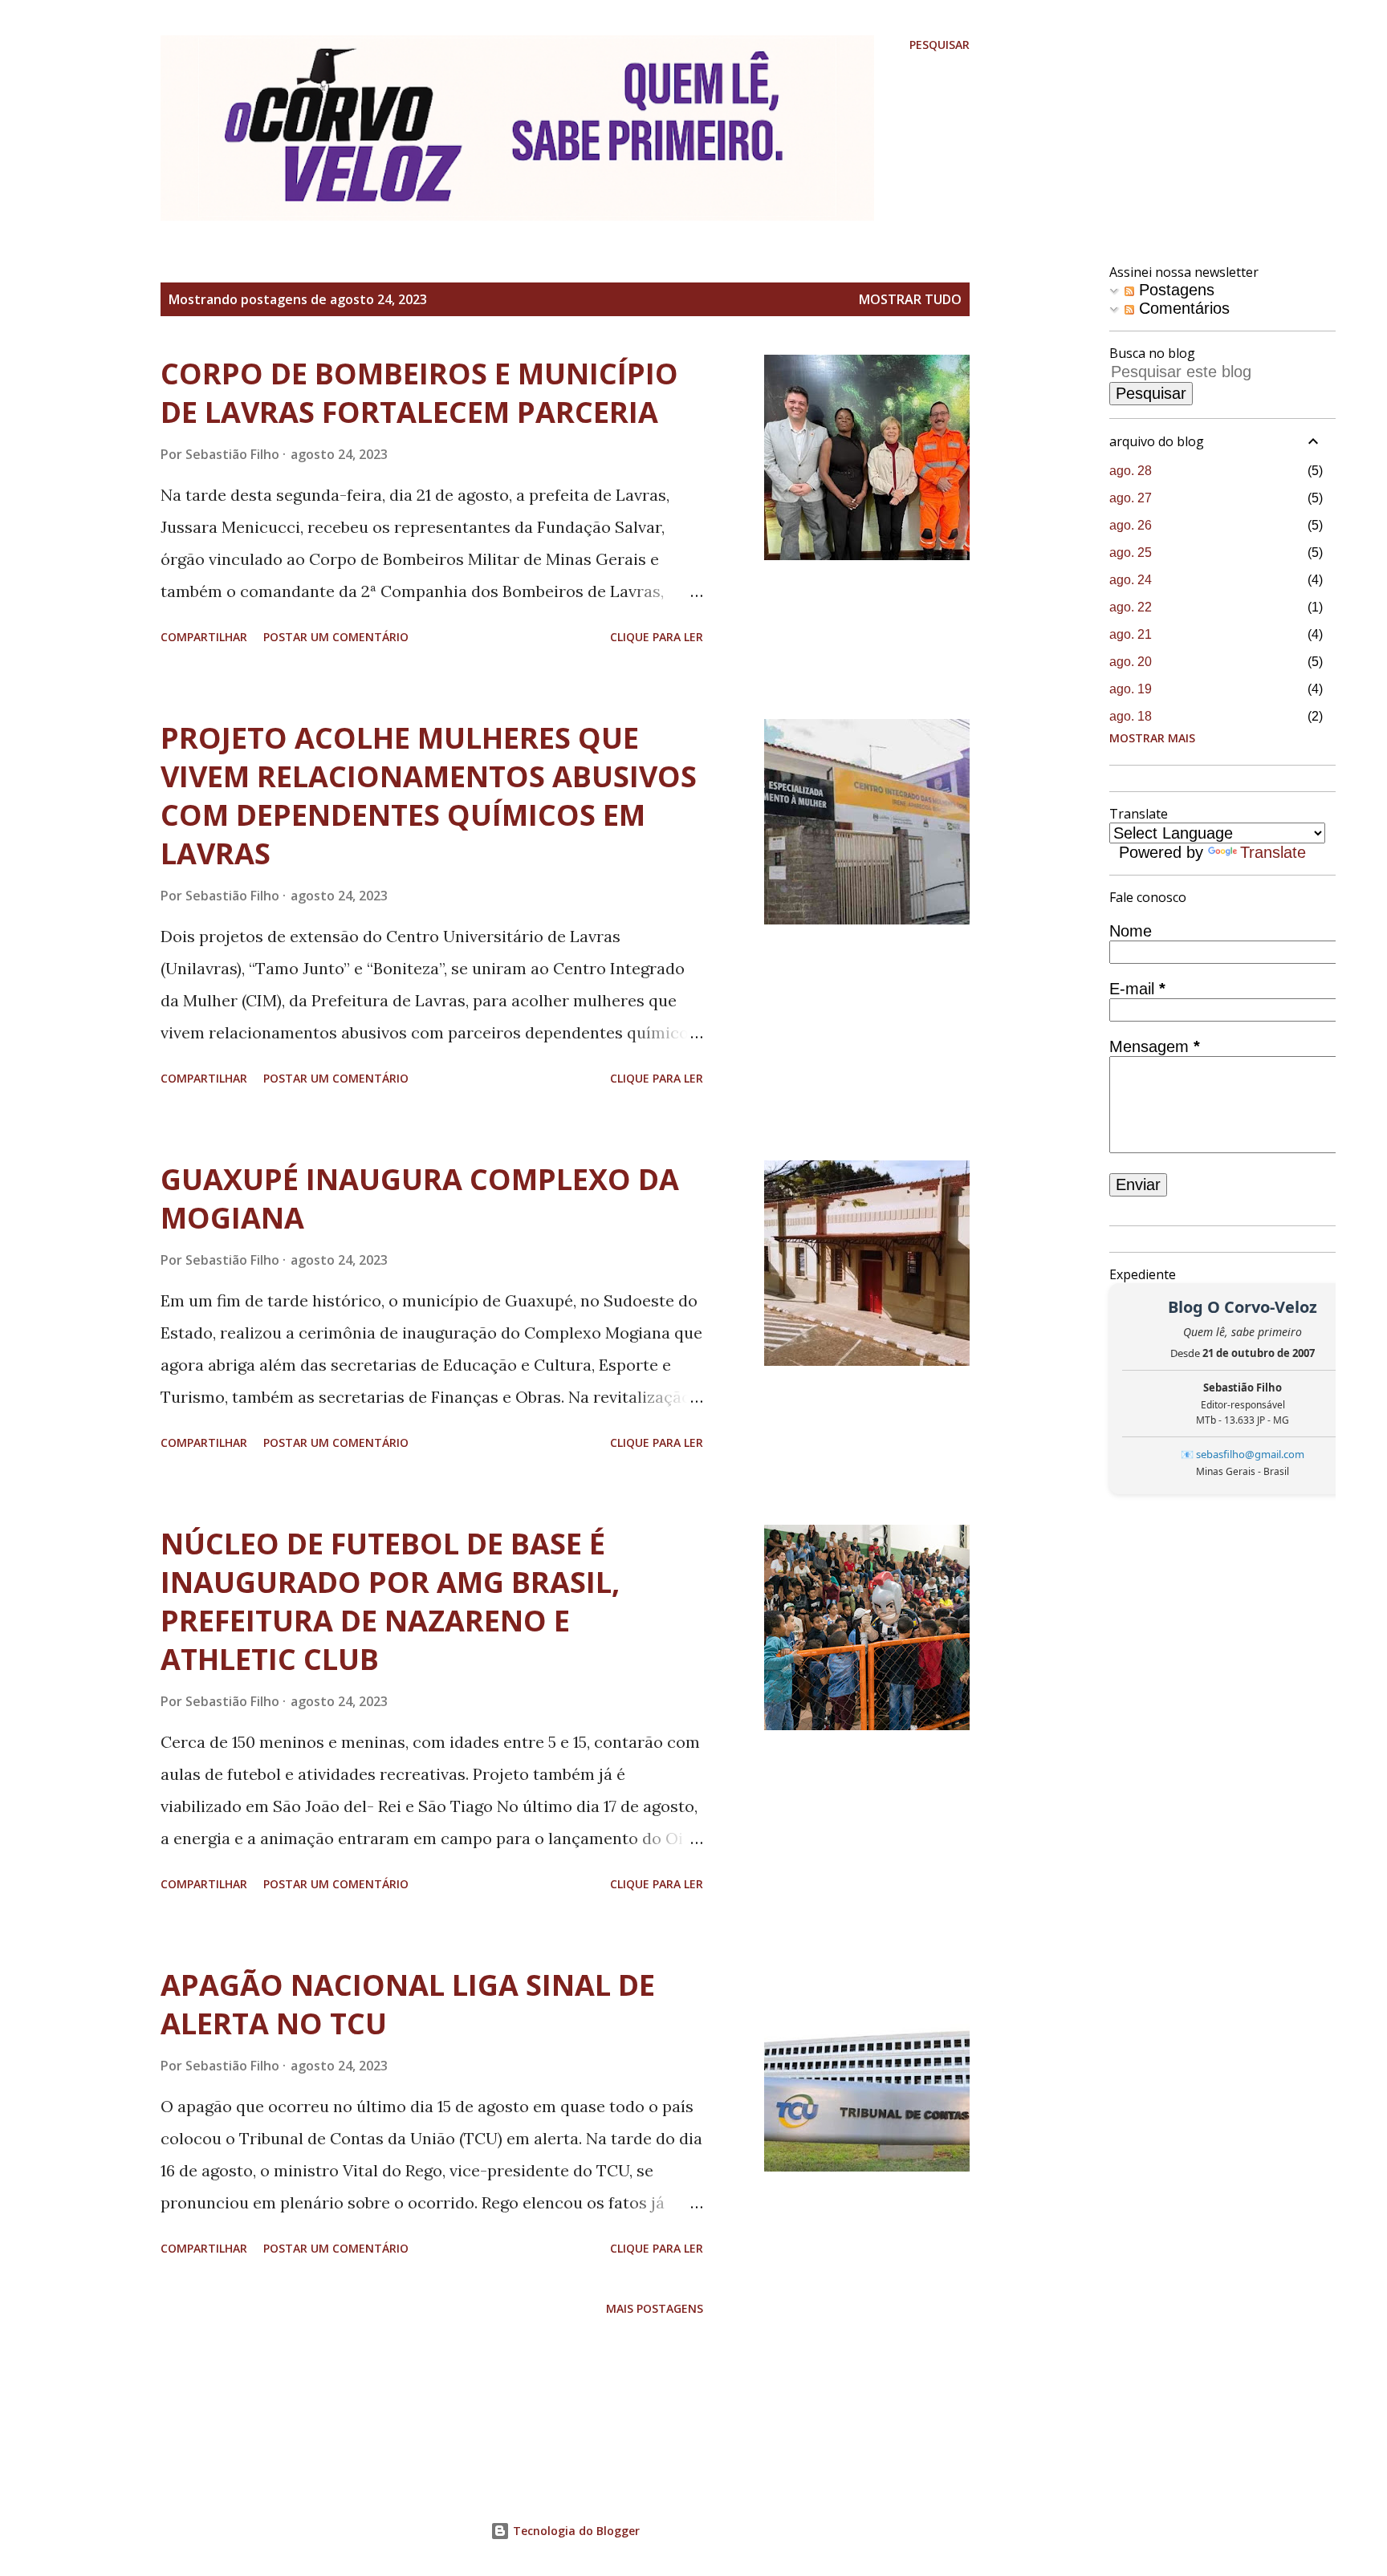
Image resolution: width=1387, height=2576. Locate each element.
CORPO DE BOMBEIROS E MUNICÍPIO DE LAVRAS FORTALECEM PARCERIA (419, 393)
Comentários (1182, 308)
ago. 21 (1131, 634)
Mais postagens (655, 2308)
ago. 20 (1131, 662)
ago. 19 (1131, 689)
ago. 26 (1131, 525)
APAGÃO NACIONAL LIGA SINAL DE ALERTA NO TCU (408, 2004)
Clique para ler (657, 637)
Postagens (1174, 290)
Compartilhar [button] (204, 637)
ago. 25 (1131, 553)
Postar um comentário (336, 637)
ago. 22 (1131, 607)
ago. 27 (1131, 498)
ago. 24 (1131, 580)
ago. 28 (1131, 471)
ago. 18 (1131, 716)
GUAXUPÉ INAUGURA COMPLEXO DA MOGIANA (420, 1199)
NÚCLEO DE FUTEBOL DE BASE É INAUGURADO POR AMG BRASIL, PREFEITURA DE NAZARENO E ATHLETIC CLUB (390, 1601)
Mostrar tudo (910, 299)
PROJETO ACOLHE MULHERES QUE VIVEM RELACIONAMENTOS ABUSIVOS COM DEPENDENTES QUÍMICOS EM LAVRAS (429, 796)
